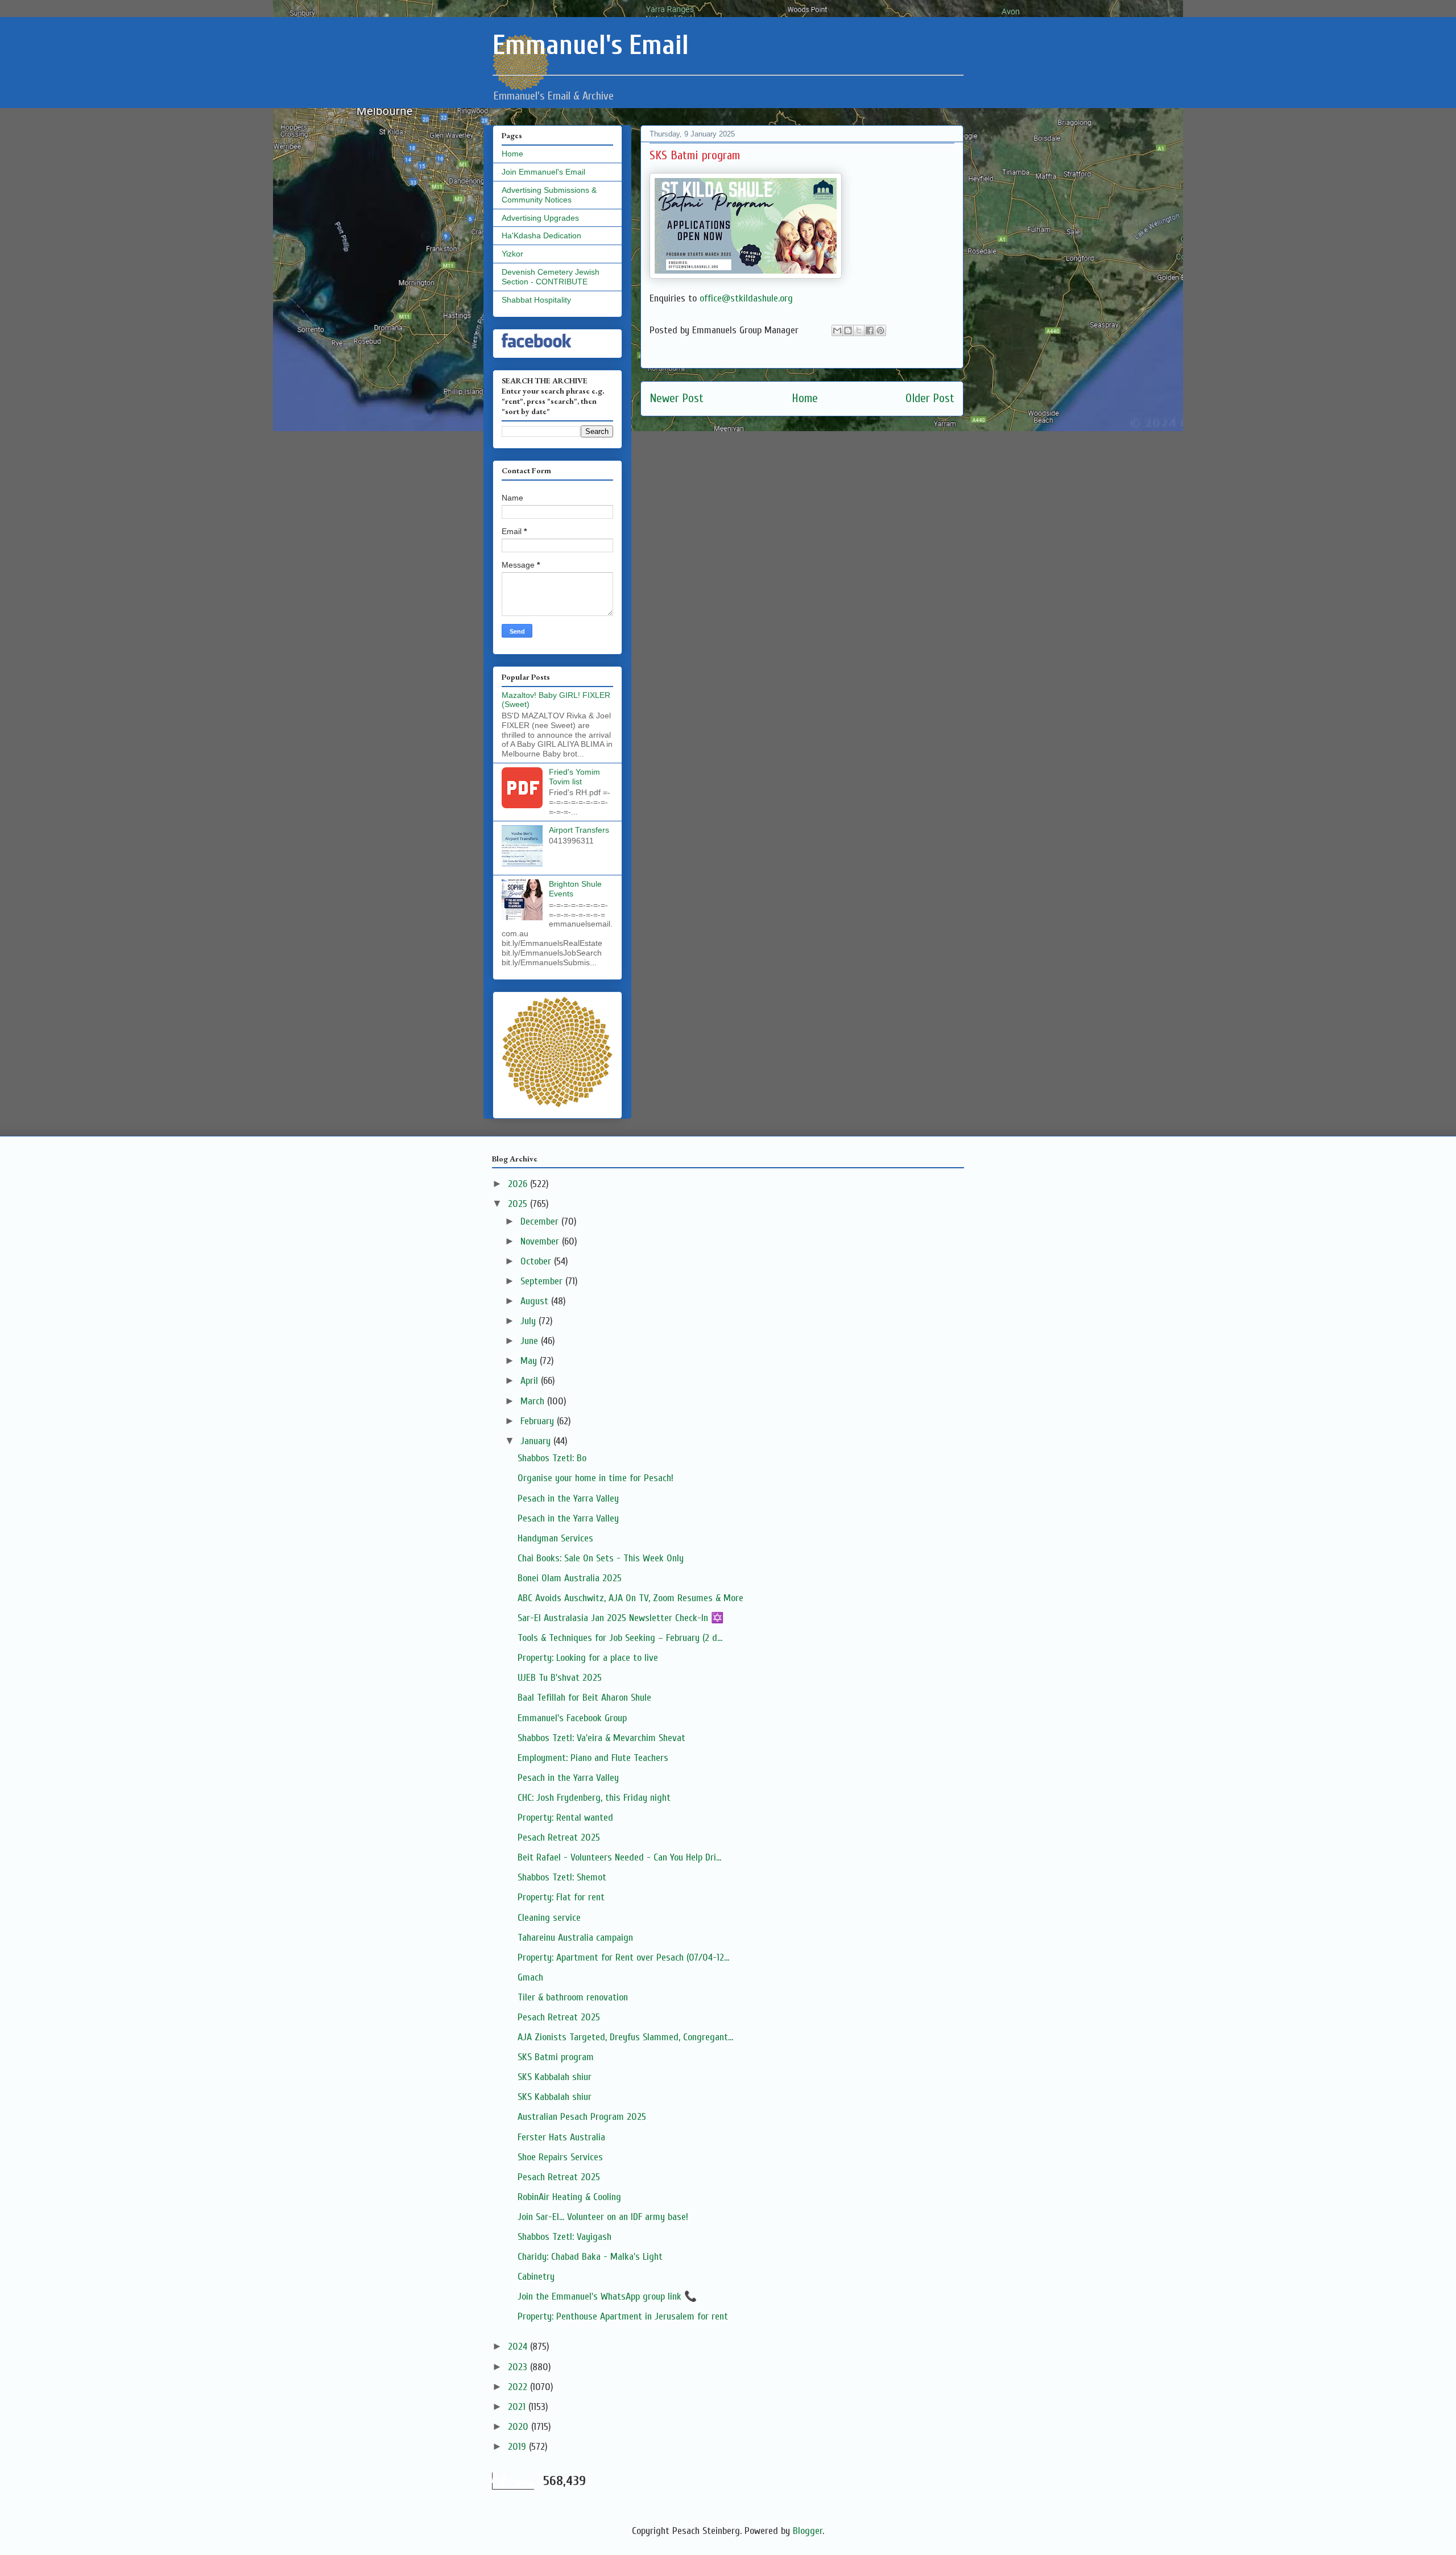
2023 (519, 2367)
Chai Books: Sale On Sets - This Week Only (601, 1558)
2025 (519, 1204)
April (531, 1381)
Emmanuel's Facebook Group (572, 1718)
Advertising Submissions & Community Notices (549, 195)
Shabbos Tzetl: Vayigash (564, 2237)
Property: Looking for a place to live (588, 1658)
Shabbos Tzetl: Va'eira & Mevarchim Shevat (601, 1738)
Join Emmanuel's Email (543, 172)
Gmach (530, 1977)
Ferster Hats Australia (561, 2137)
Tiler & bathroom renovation (573, 1997)
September (543, 1281)
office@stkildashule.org (746, 298)
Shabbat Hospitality (536, 300)
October (537, 1261)
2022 (519, 2387)
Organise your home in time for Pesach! (595, 1478)
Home (805, 398)
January (537, 1441)
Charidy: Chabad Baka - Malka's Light (590, 2257)
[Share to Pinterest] (880, 330)
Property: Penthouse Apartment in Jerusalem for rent (623, 2316)
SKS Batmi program (556, 2057)
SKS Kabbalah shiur (555, 2077)
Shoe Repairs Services (560, 2157)
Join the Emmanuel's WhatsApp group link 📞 (607, 2296)
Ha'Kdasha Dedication (541, 235)
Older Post (930, 398)
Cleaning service (549, 1918)
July (530, 1321)
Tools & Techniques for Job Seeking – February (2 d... (620, 1638)
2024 (519, 2347)
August (536, 1301)
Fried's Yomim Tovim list (574, 777)
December (541, 1221)
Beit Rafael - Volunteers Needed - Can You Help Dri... (619, 1857)
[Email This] (837, 330)
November (541, 1241)
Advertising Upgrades (540, 218)
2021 (518, 2407)
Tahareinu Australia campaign (575, 1938)
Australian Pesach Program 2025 (582, 2117)
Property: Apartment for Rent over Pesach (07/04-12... (623, 1957)
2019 (518, 2447)
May (530, 1361)
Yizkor (512, 254)
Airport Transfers (579, 830)
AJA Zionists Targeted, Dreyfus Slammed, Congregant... (625, 2037)
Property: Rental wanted (565, 1818)
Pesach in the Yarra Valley (568, 1498)
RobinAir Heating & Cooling (569, 2197)
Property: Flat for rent (561, 1897)
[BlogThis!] (848, 330)
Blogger (808, 2531)
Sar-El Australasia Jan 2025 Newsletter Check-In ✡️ (621, 1618)
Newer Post (677, 398)
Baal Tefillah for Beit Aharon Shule (584, 1698)
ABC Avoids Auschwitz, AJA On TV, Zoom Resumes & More (630, 1598)
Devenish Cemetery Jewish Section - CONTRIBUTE (551, 277)
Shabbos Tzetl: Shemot (562, 1877)
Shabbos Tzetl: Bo (552, 1458)
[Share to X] (859, 330)
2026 (519, 1184)
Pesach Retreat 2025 (559, 1837)
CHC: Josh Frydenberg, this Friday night (594, 1798)
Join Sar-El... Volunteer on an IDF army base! (603, 2217)
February (539, 1421)
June (531, 1341)
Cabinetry (536, 2277)
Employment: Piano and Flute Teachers (593, 1758)
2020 (520, 2427)
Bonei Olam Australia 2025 (570, 1578)
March (534, 1401)
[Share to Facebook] (870, 330)
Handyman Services (555, 1538)
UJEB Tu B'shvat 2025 (560, 1678)
